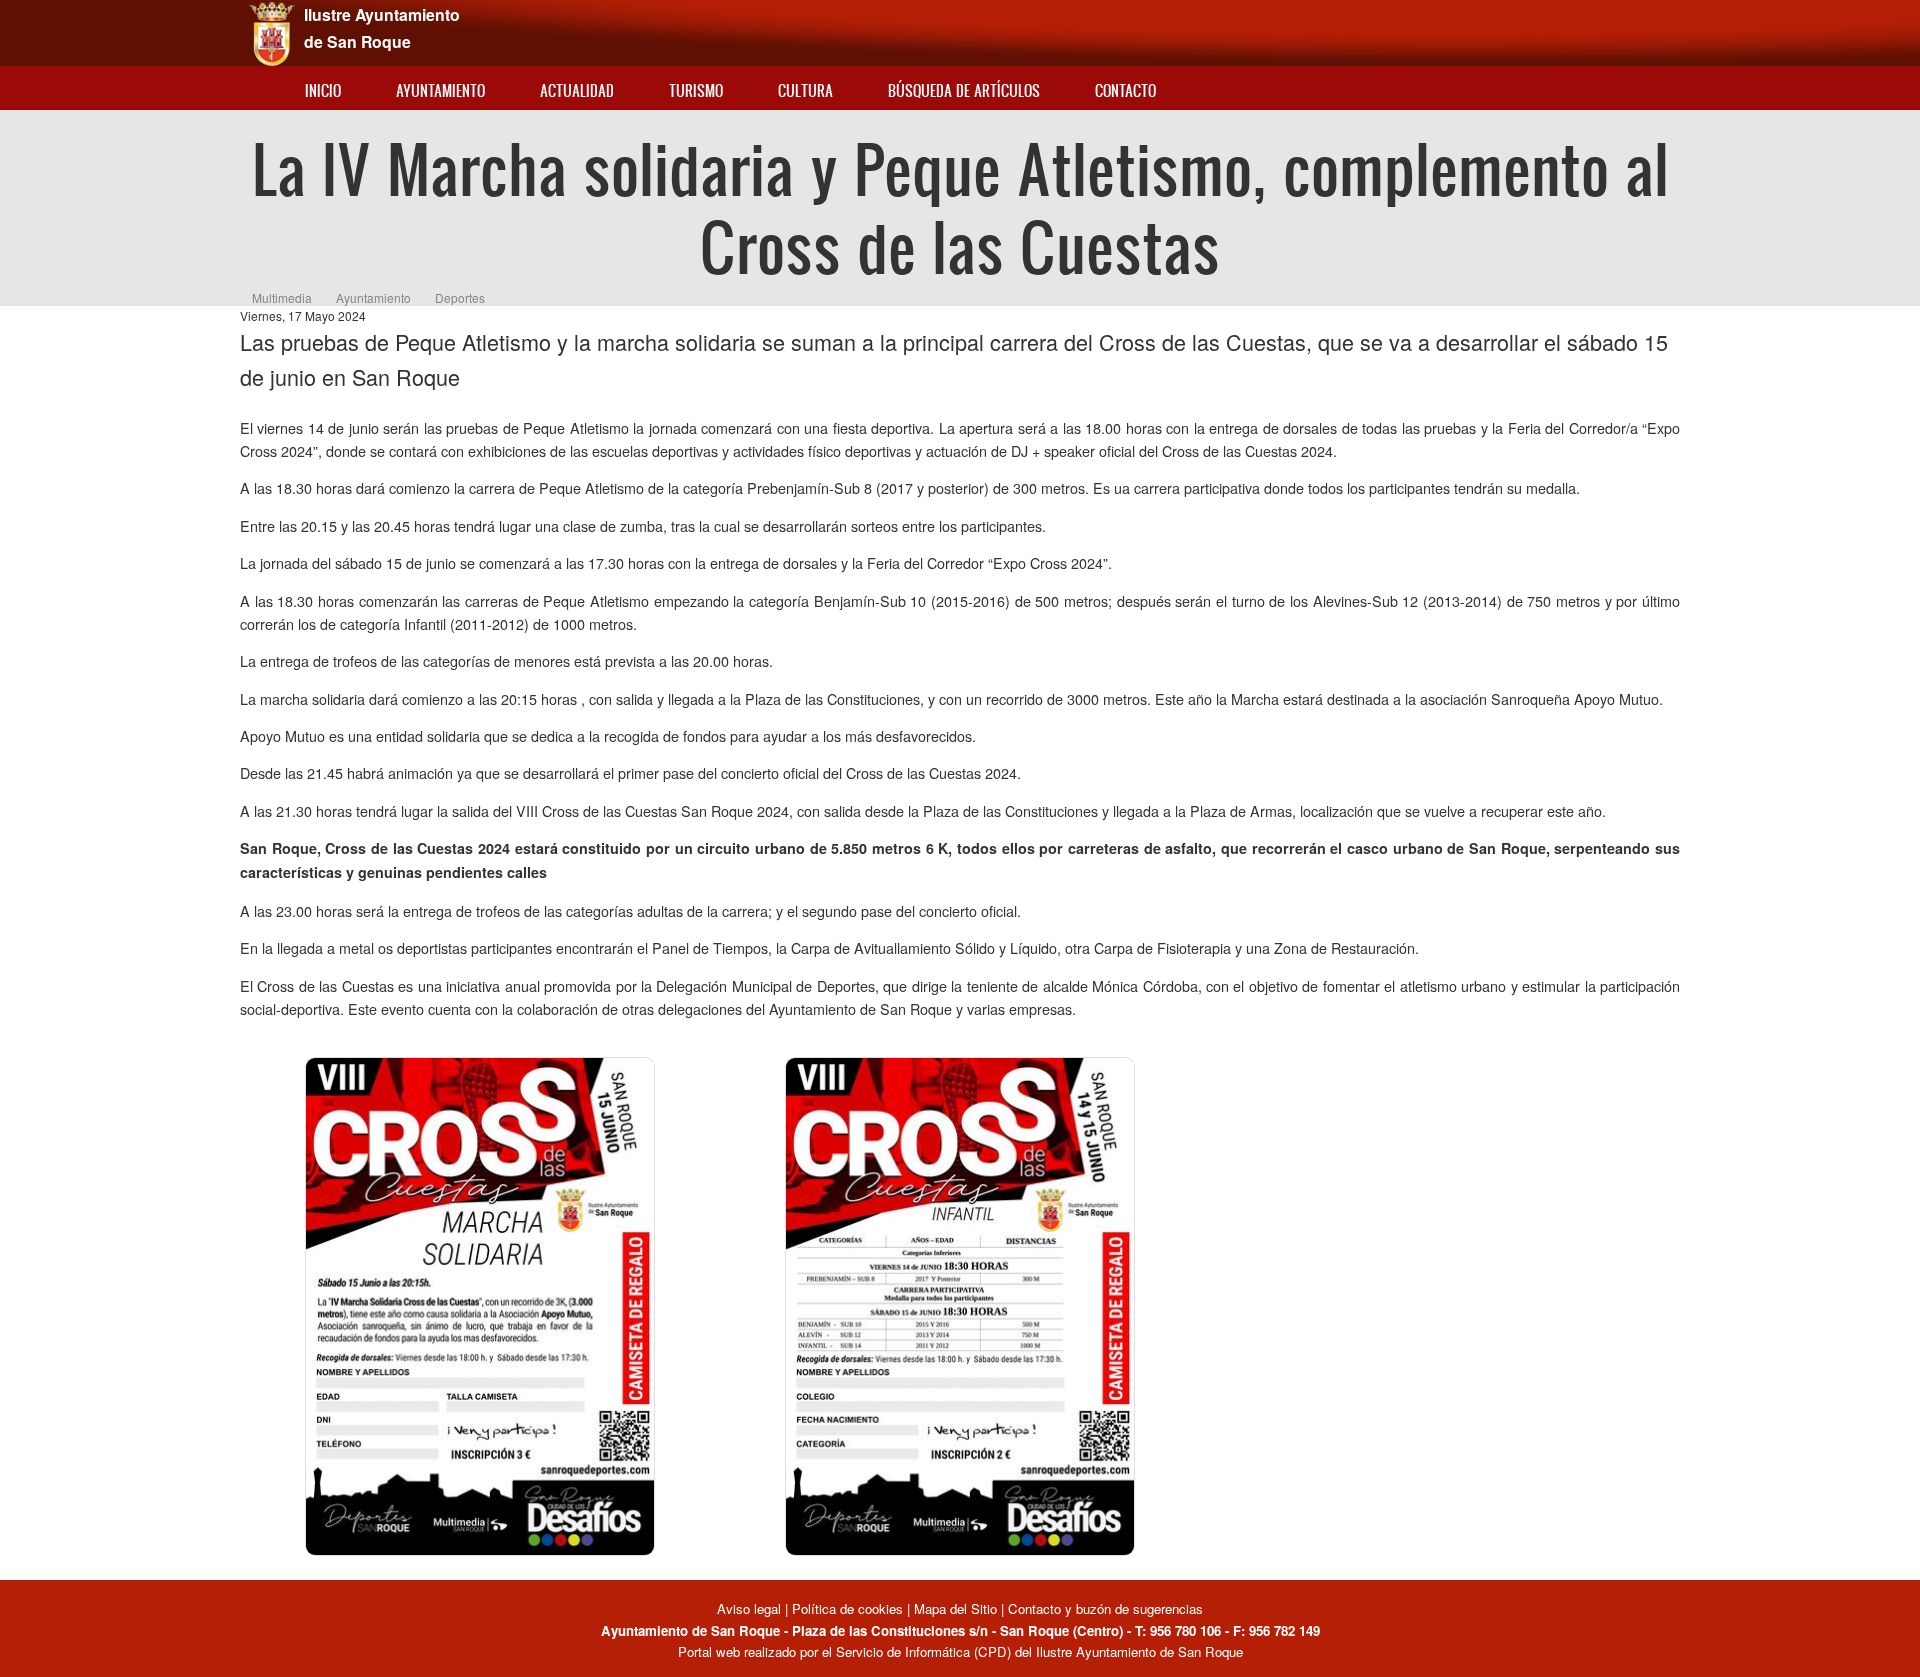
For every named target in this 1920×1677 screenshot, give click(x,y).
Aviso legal (751, 1608)
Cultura (805, 90)
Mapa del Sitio (955, 1608)
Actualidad (577, 90)
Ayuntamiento (440, 90)
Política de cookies (847, 1608)
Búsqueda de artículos (964, 90)
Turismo (696, 90)
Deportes (460, 297)
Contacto (1125, 90)
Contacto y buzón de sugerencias (1105, 1608)
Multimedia (282, 297)
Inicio (323, 90)
